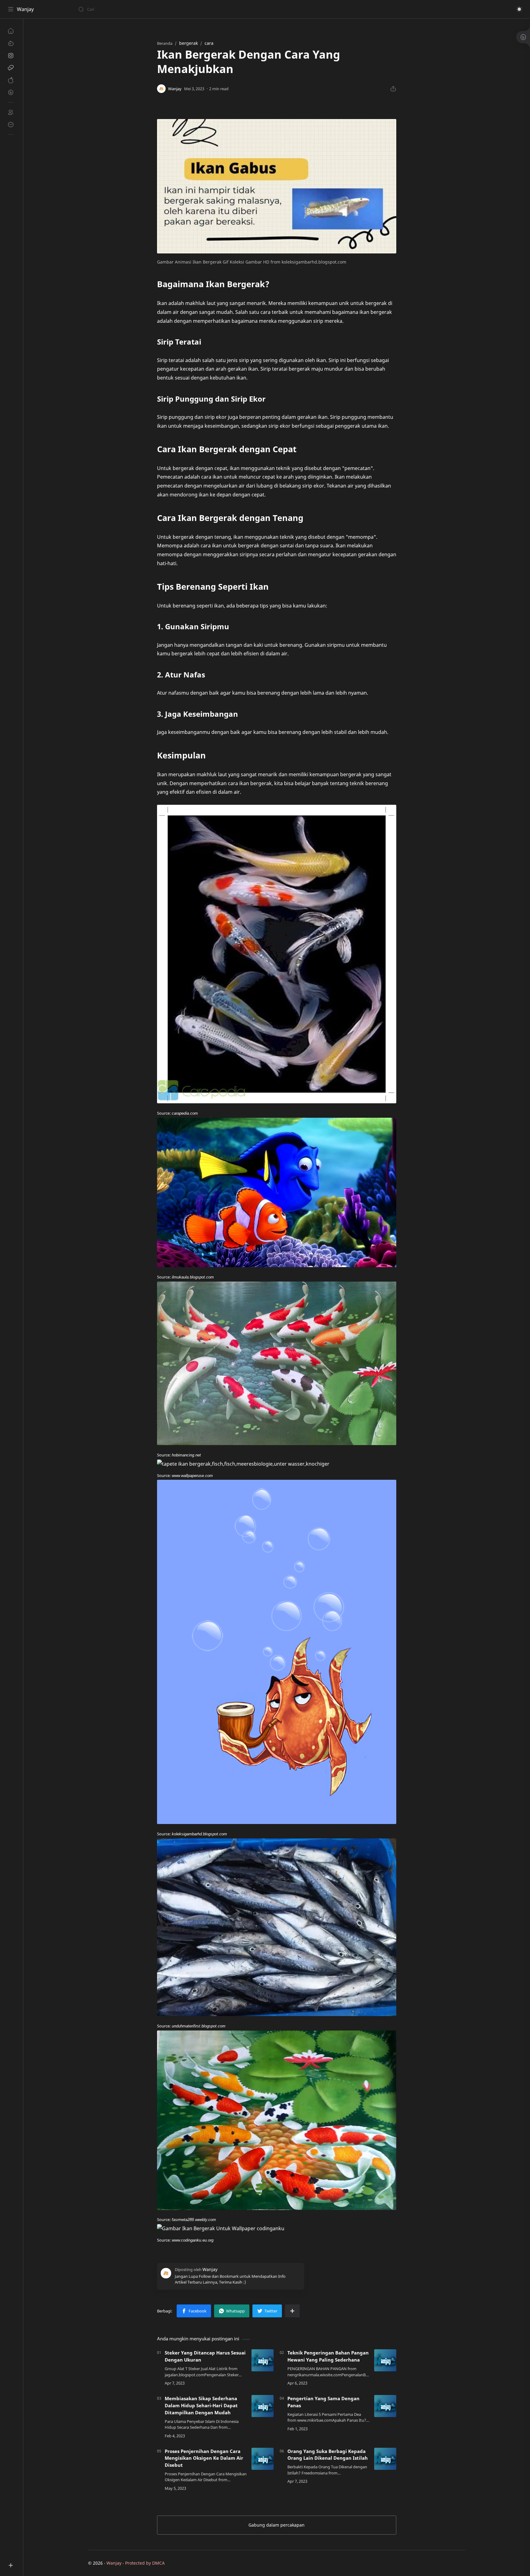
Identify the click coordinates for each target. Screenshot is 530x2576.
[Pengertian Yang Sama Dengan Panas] (385, 2406)
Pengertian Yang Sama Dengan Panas (323, 2402)
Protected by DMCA (145, 2563)
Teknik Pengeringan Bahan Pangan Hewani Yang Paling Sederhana (328, 2356)
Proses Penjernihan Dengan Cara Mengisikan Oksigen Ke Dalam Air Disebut (204, 2458)
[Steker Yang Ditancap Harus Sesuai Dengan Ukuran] (263, 2360)
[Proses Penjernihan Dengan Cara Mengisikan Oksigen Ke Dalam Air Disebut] (263, 2459)
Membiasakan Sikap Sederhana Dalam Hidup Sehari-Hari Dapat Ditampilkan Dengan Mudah (201, 2405)
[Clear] (175, 9)
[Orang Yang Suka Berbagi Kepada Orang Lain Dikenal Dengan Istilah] (385, 2459)
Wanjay (25, 9)
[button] (519, 9)
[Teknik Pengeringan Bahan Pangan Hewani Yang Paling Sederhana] (385, 2360)
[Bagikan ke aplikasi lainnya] (292, 2311)
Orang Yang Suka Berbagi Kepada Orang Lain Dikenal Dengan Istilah (328, 2455)
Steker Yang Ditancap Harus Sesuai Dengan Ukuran (205, 2356)
